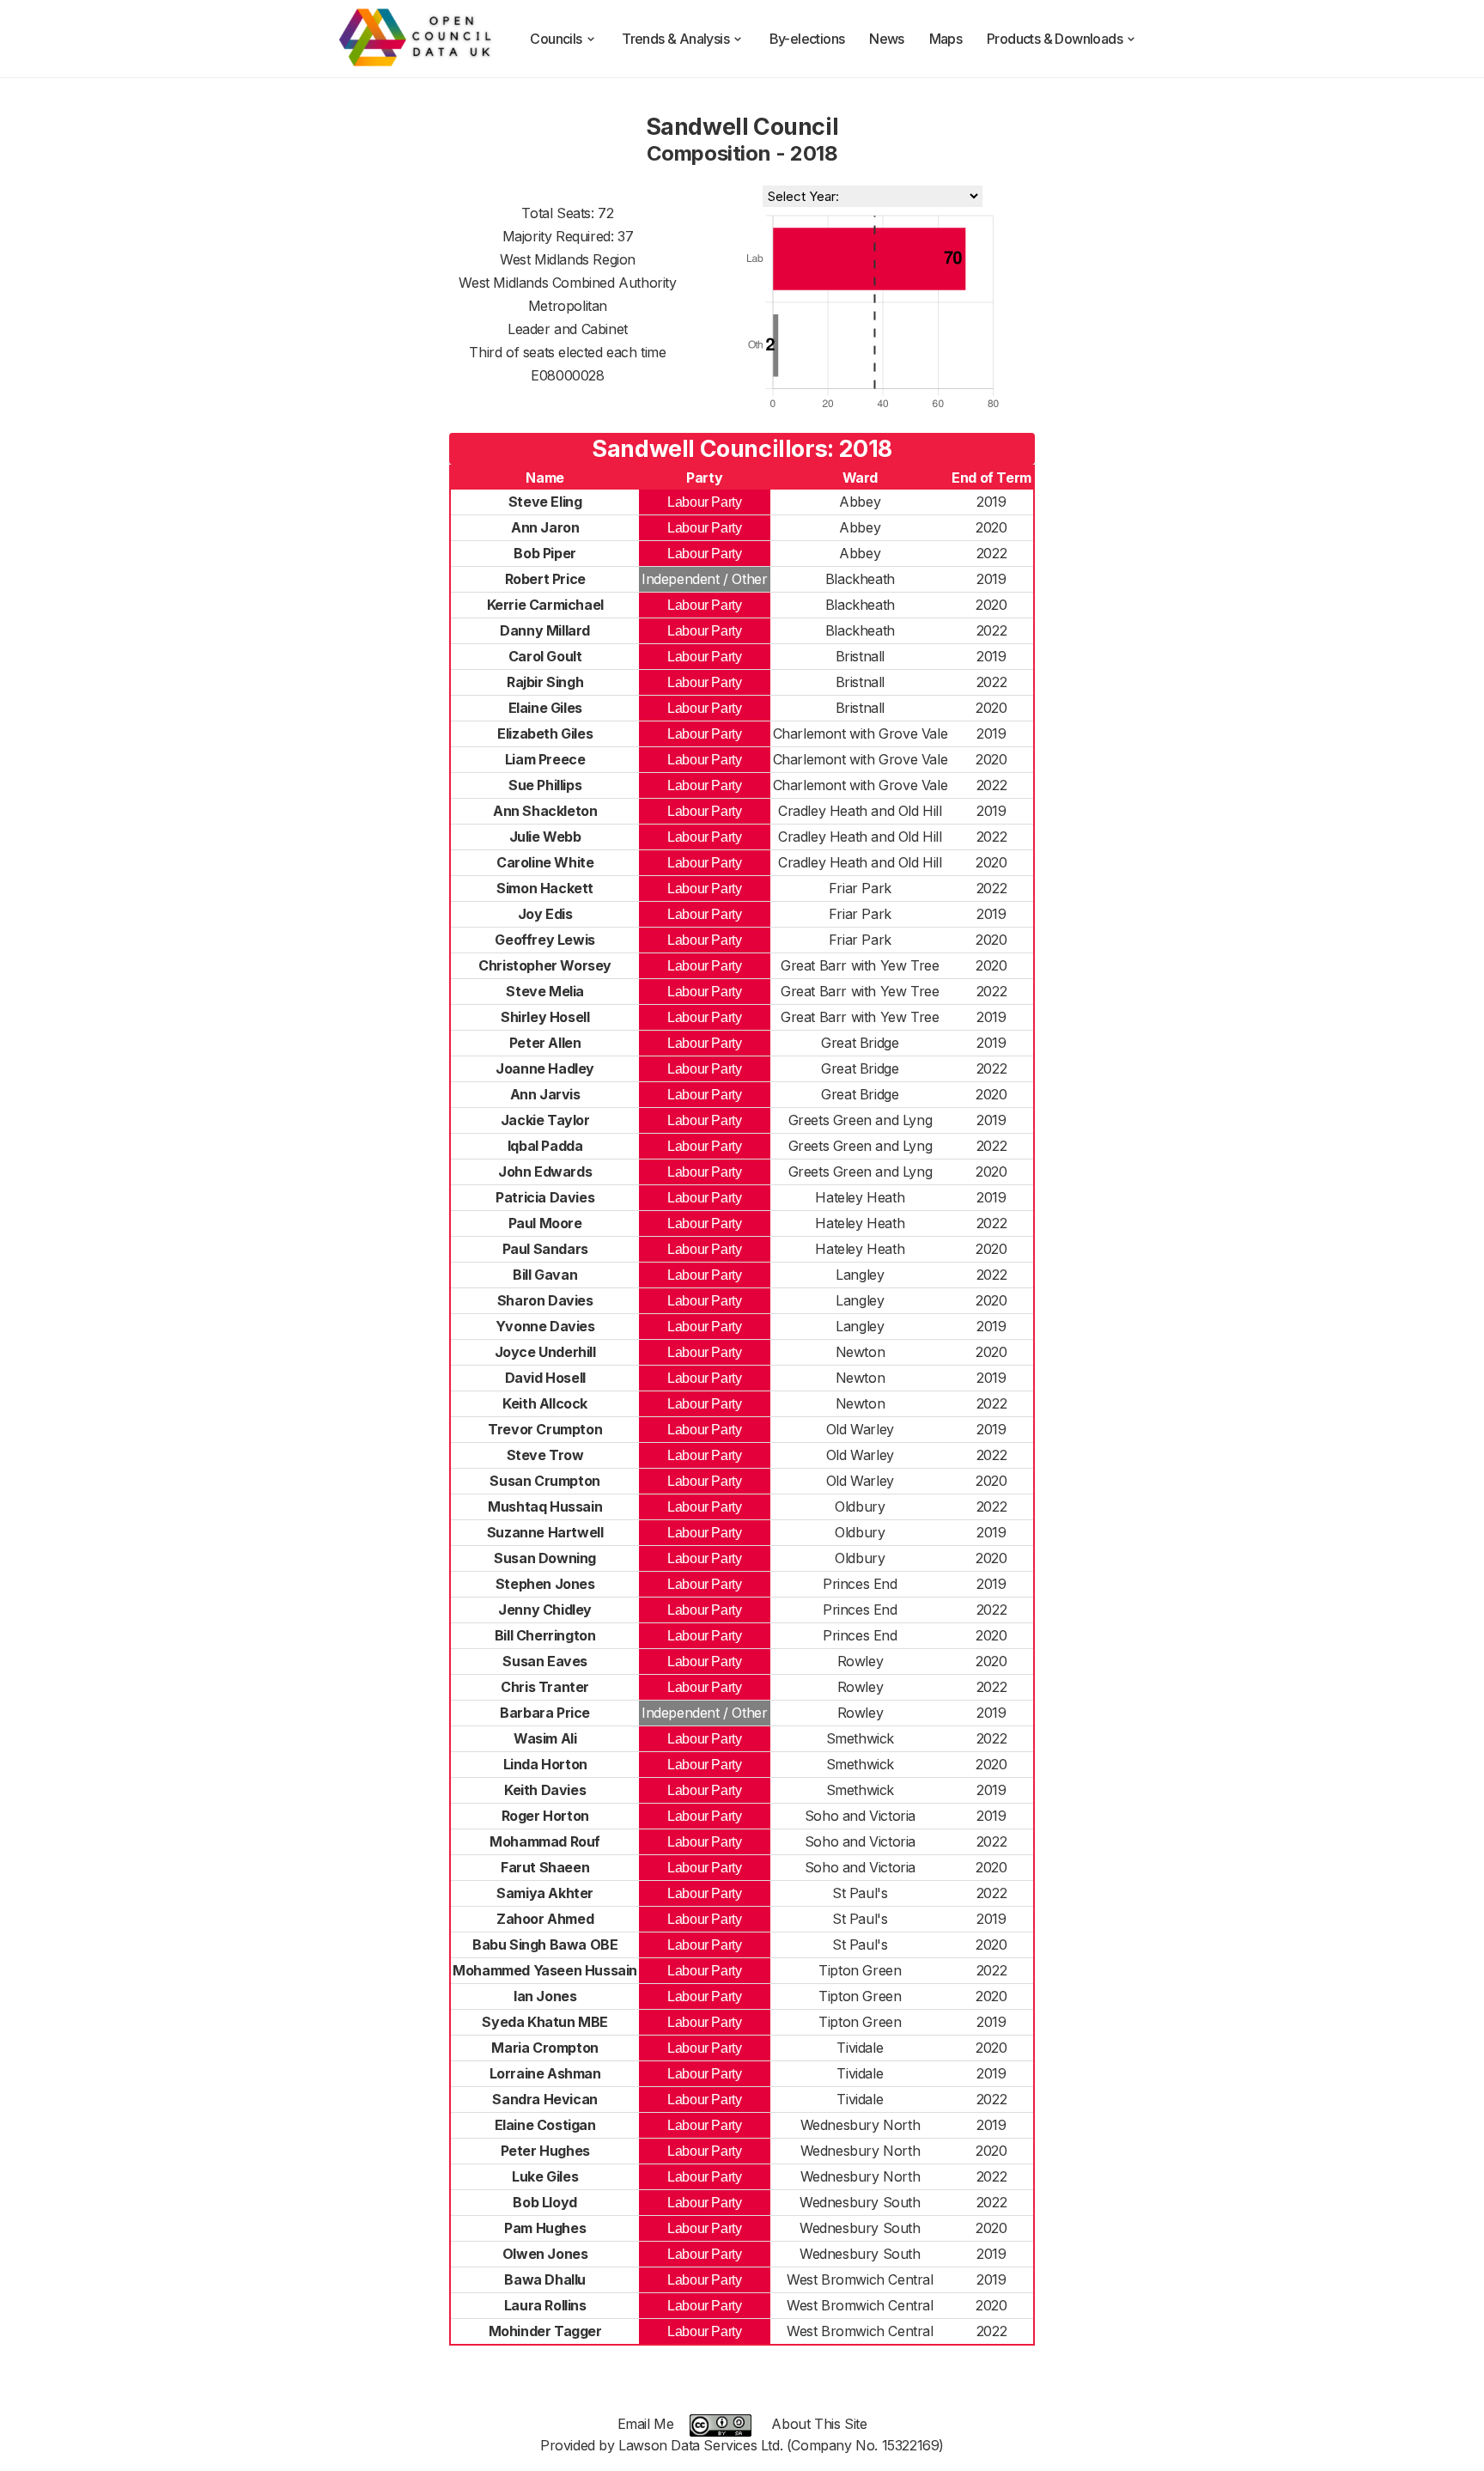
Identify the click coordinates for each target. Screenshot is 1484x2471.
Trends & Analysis (675, 39)
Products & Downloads (1055, 39)
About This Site (819, 2424)
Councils (556, 39)
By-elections (807, 39)
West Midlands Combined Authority (567, 283)
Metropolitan (568, 306)
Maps (946, 39)
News (887, 39)
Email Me (646, 2424)
